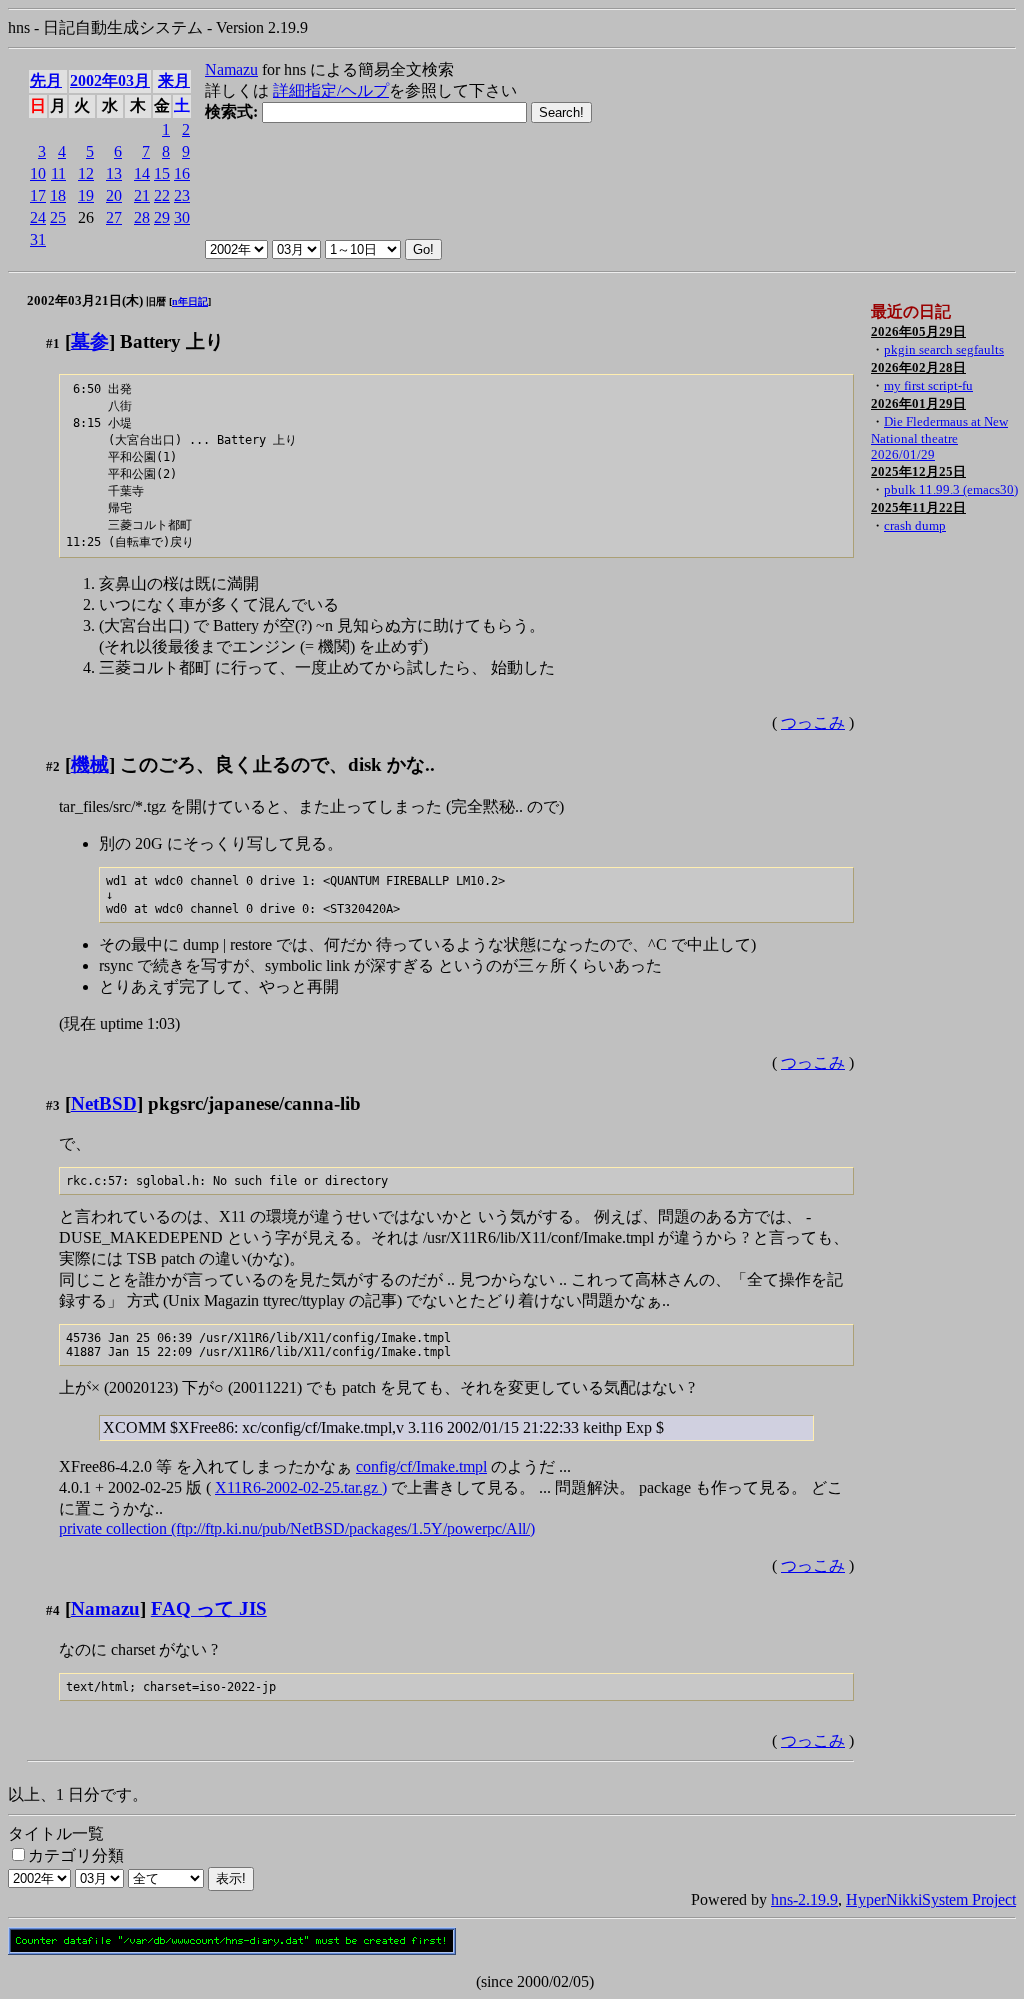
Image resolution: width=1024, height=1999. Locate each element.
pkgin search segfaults (944, 349)
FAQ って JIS (209, 1608)
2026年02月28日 (918, 367)
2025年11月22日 (918, 507)
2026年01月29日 (918, 403)
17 (38, 195)
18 (58, 195)
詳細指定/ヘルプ (331, 90)
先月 (46, 80)
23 (182, 195)
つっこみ (813, 722)
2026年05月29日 (918, 331)
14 (142, 173)
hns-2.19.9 (804, 1899)
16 (182, 173)
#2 (53, 766)
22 (162, 195)
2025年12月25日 (918, 471)
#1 (53, 343)
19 (86, 195)
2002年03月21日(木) (85, 300)
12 (86, 173)
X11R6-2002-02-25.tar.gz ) (301, 1487)
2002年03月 (110, 80)
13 (114, 173)
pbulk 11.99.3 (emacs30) (951, 489)
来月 (174, 80)
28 (142, 217)
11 (58, 173)
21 (142, 195)
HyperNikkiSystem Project (931, 1899)
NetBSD (104, 1103)
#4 (53, 1610)
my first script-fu (928, 385)
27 (114, 217)
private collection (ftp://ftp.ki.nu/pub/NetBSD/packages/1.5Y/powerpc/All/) (297, 1528)
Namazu (231, 69)
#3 (53, 1105)
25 (58, 217)
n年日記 (190, 301)
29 (162, 217)
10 (38, 173)
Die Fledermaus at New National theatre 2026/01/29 (939, 438)
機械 (90, 764)
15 (162, 173)
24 (38, 217)
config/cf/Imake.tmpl (421, 1466)
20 (114, 195)
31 (38, 239)
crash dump (915, 525)
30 (182, 217)
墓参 (90, 341)
